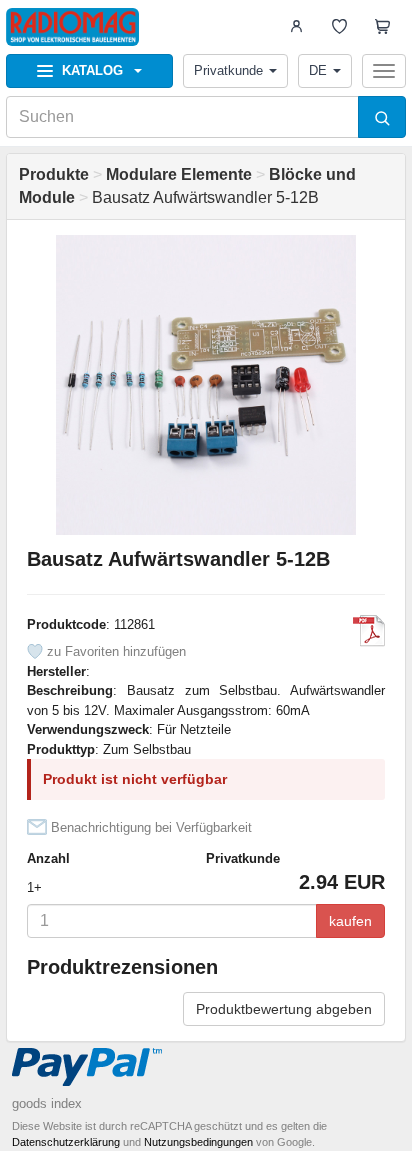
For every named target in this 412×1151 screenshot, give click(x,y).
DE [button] (318, 70)
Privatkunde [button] (228, 70)
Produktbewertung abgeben (284, 1009)
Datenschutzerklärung (66, 1142)
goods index (47, 1103)
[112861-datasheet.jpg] (369, 631)
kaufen (350, 921)
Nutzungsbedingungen (198, 1142)
